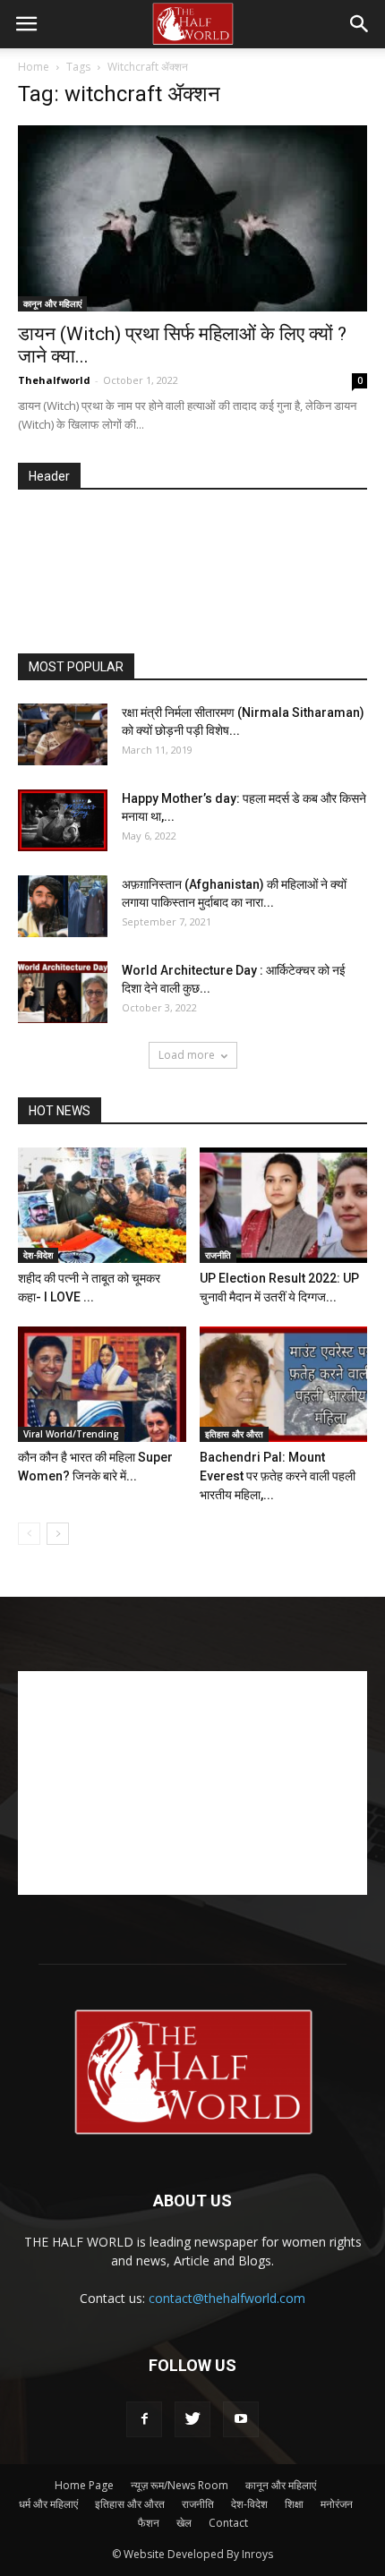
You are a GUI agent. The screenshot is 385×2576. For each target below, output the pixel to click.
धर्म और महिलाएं (48, 2504)
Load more (187, 1055)
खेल (184, 2523)
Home (34, 67)
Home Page (84, 2485)
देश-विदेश (38, 1255)
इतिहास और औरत (234, 1434)
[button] (360, 24)
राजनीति (218, 1255)
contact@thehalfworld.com (227, 2298)
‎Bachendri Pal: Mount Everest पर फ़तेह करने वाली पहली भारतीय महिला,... (278, 1476)
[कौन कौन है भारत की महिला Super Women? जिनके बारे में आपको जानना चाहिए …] (102, 1384)
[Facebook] (144, 2419)
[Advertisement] (201, 573)
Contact (228, 2523)
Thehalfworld (54, 380)
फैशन (149, 2523)
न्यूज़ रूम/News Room (180, 2485)
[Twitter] (192, 2419)
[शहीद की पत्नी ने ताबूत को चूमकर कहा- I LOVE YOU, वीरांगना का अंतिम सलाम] (102, 1205)
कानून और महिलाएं (52, 303)
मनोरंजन (337, 2504)
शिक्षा (294, 2504)
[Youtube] (241, 2419)
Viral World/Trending (71, 1434)
